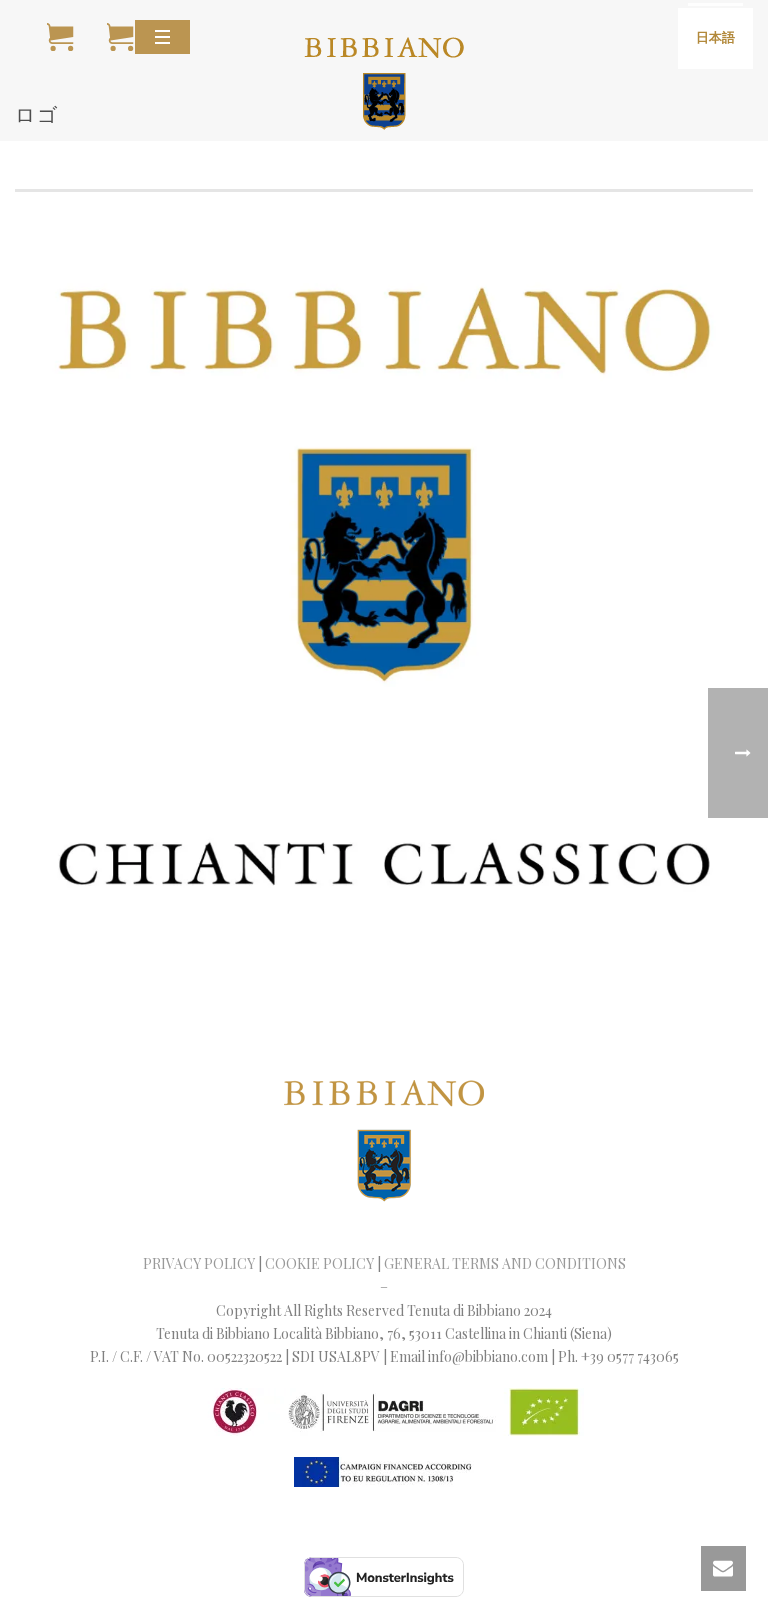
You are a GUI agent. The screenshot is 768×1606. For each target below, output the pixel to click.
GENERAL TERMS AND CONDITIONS (505, 1263)
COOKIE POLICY (319, 1263)
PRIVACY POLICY (199, 1263)
